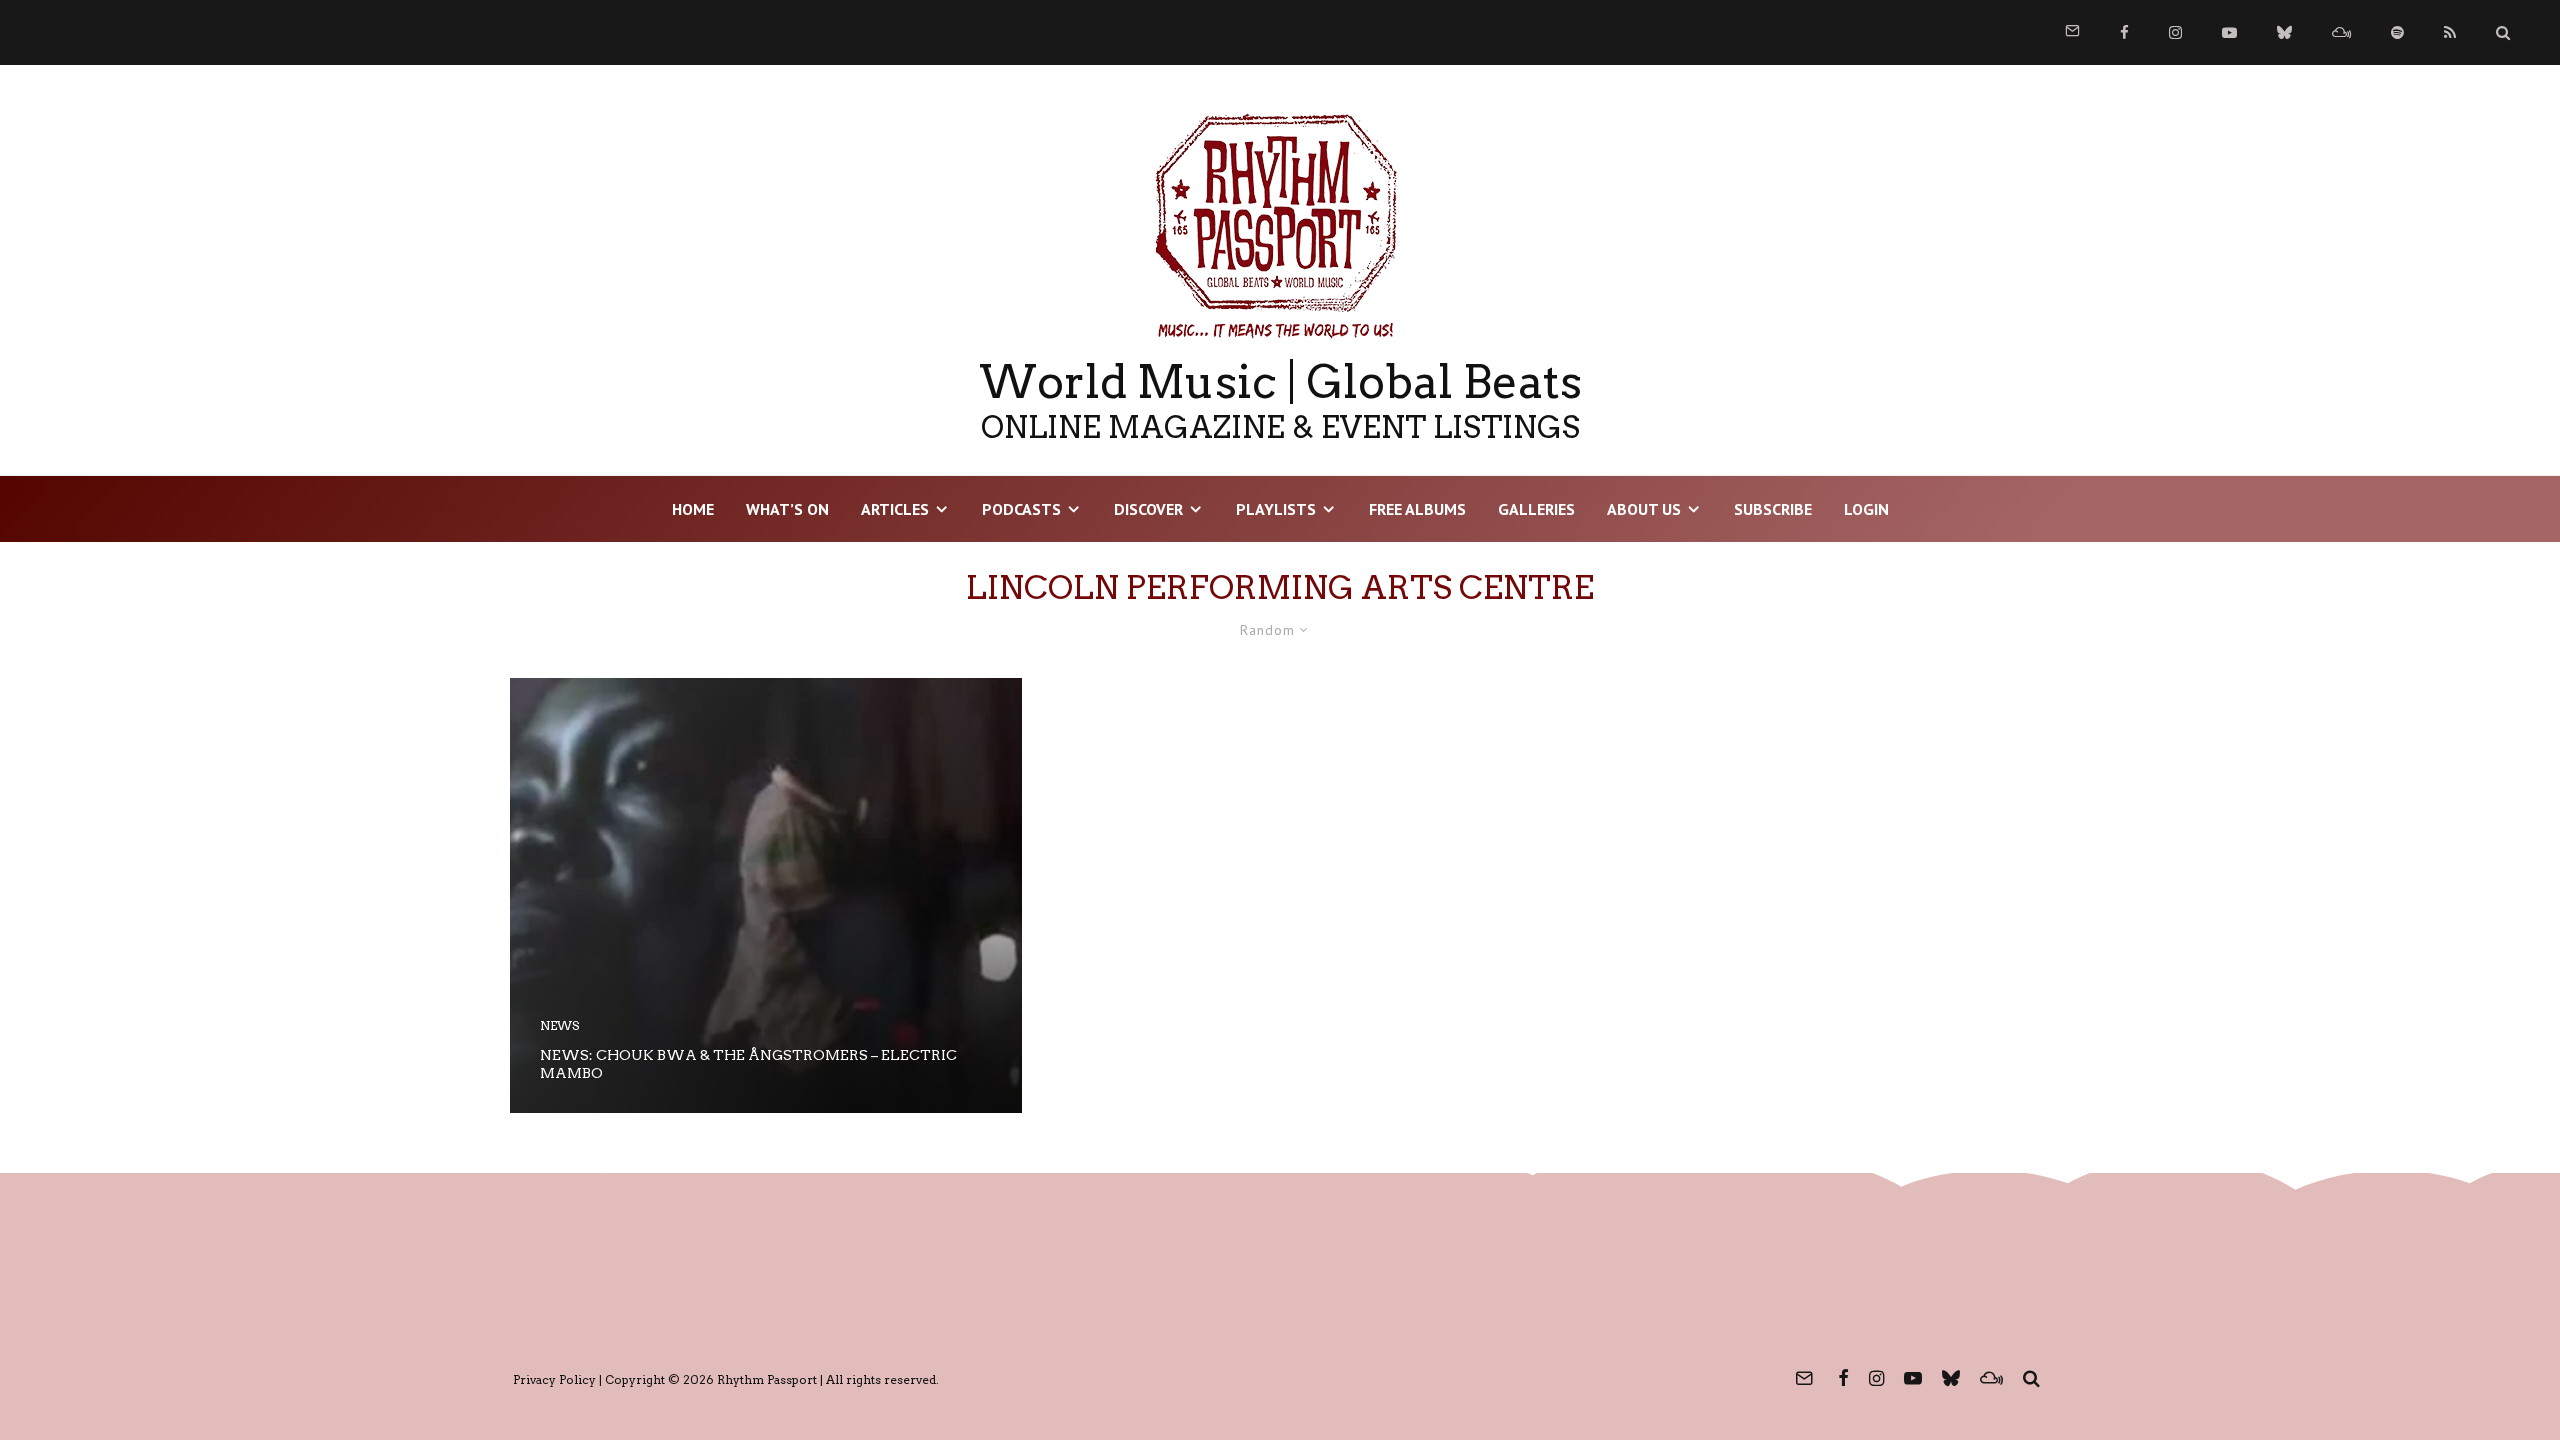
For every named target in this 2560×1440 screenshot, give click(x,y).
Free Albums (1417, 509)
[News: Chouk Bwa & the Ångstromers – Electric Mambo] (766, 895)
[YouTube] (2229, 32)
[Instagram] (2175, 32)
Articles (895, 509)
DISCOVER (1148, 509)
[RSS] (2450, 32)
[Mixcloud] (2341, 32)
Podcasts (1021, 509)
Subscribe (1773, 509)
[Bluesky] (2284, 32)
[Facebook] (2124, 32)
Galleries (1536, 509)
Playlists (1276, 509)
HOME (693, 509)
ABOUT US (1644, 509)
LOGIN (1866, 509)
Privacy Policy (554, 1379)
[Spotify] (2397, 32)
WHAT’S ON (787, 509)
